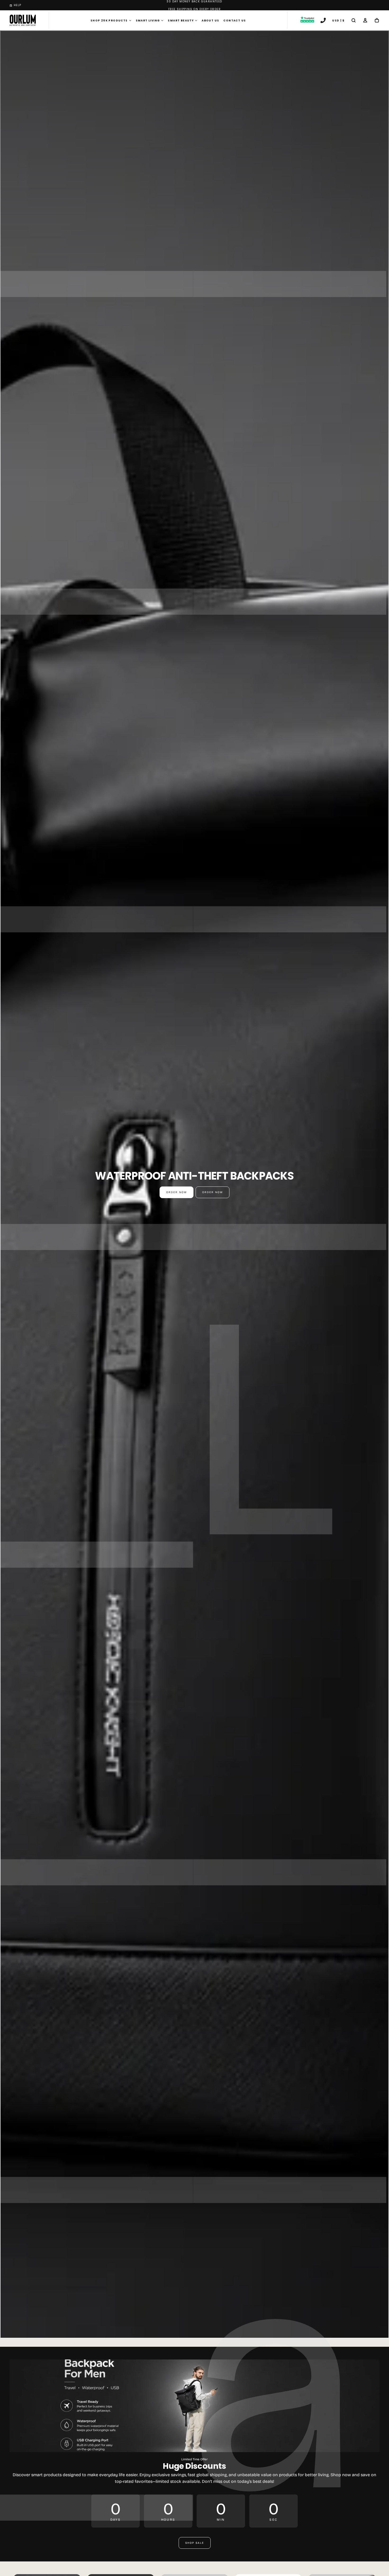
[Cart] (377, 21)
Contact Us (235, 21)
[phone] (323, 21)
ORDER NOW (177, 1192)
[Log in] (365, 21)
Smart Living (148, 21)
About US (210, 21)
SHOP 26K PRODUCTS (109, 21)
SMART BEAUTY (181, 21)
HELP (18, 5)
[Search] (354, 21)
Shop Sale (195, 2543)
